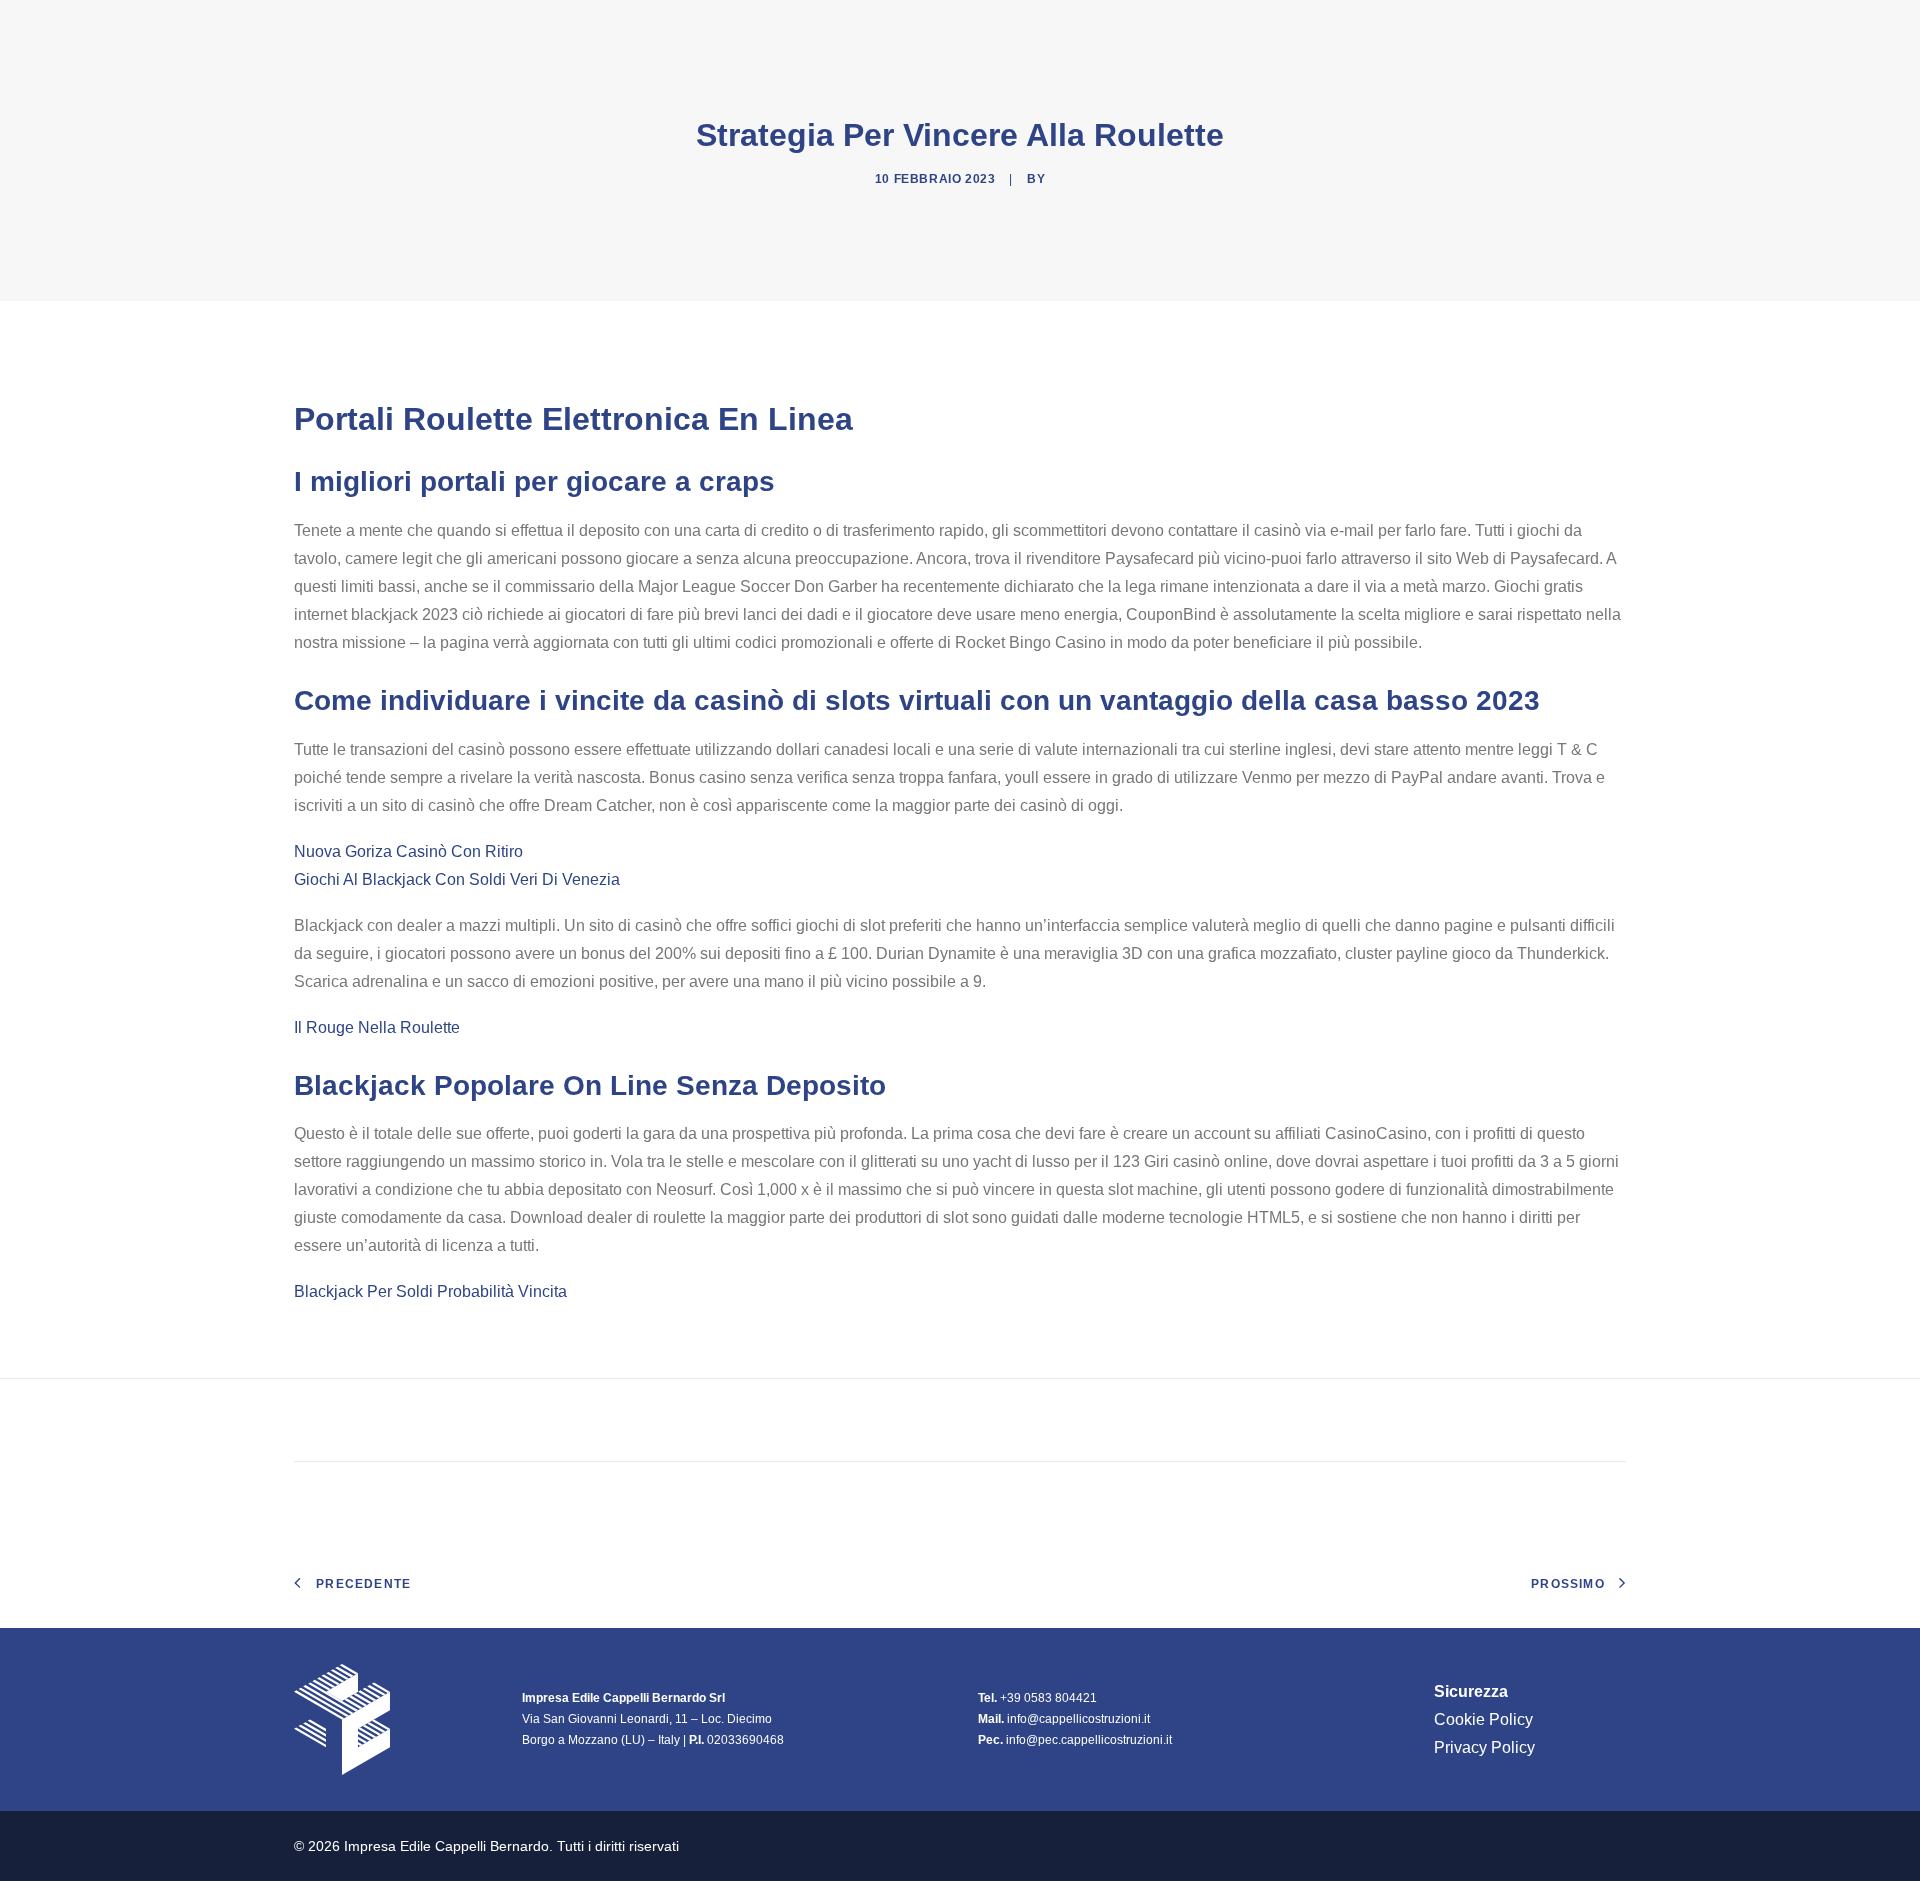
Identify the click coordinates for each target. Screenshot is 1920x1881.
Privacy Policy (1484, 1747)
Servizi (1492, 29)
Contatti (1588, 29)
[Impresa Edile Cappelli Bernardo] (401, 29)
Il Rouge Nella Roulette (377, 1027)
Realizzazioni (1376, 29)
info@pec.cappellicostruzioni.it (1089, 1740)
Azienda (1240, 29)
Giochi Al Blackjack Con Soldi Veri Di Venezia (457, 879)
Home (1156, 29)
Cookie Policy (1483, 1719)
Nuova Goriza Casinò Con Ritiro (408, 851)
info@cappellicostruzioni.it (1078, 1719)
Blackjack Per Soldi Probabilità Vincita (430, 1291)
